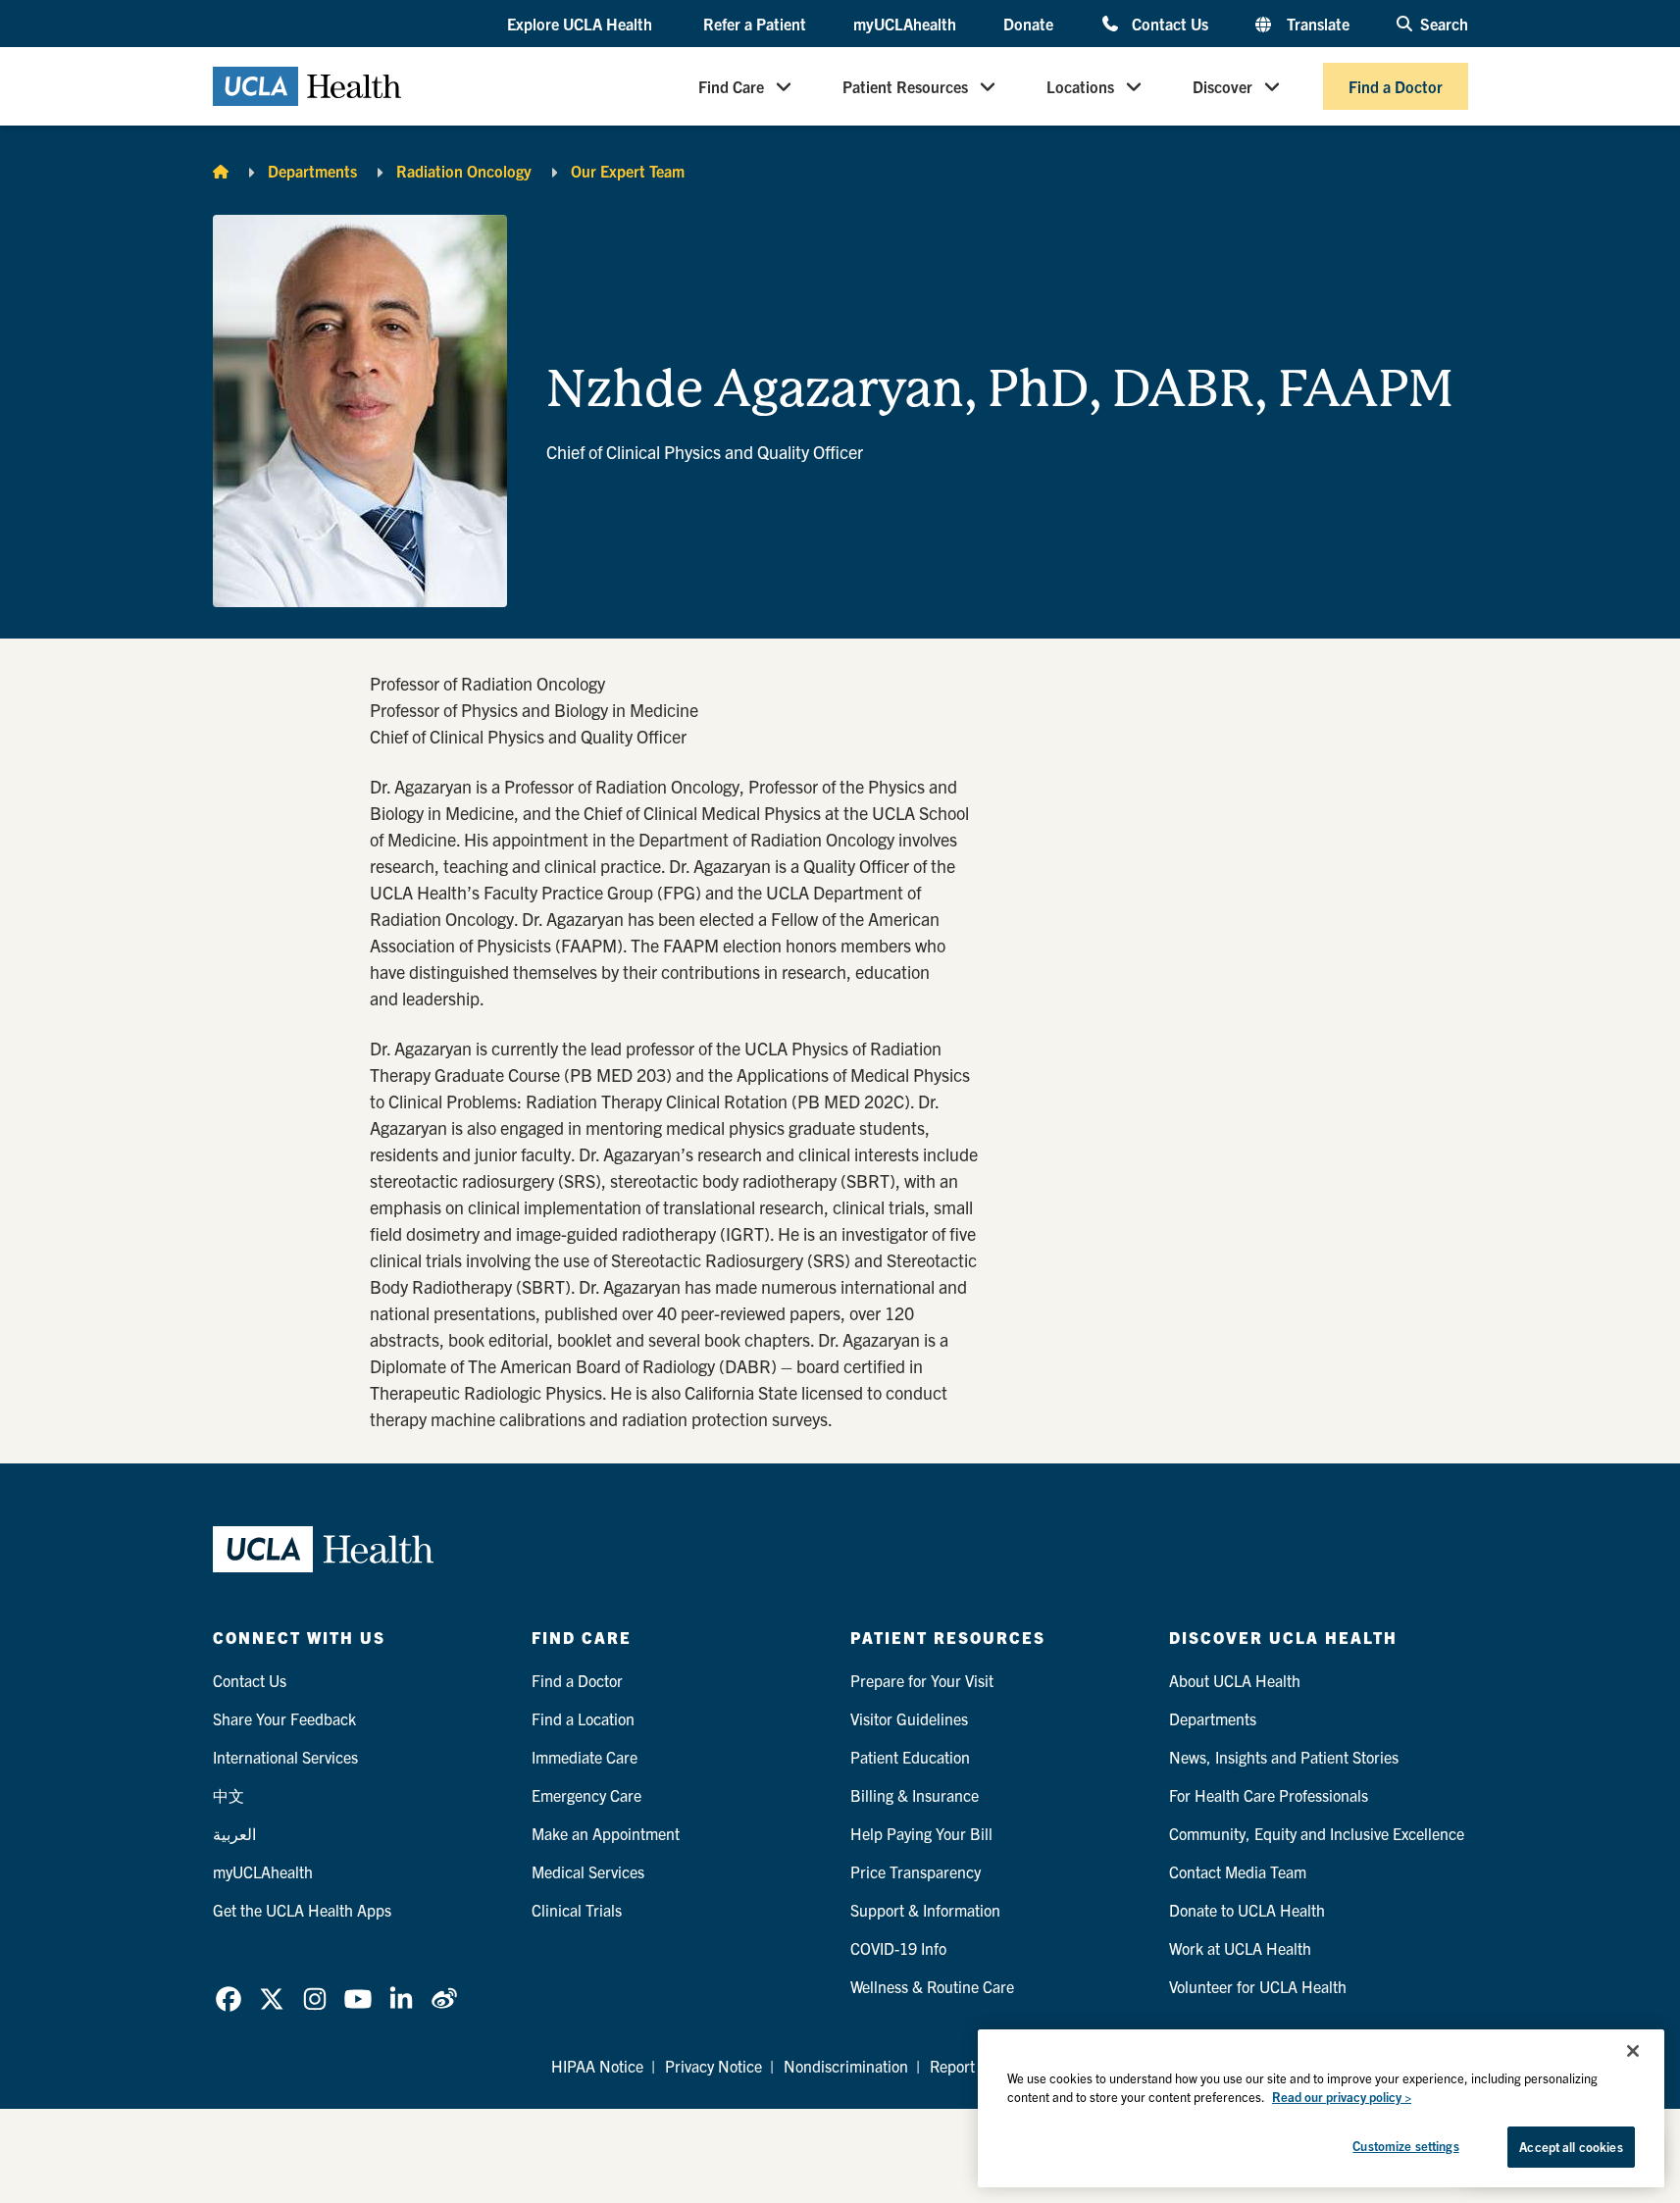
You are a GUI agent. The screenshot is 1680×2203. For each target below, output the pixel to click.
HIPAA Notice (597, 2066)
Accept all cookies (1571, 2147)
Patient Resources (905, 86)
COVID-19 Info (898, 1948)
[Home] (221, 171)
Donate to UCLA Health (1247, 1910)
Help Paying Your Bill (921, 1833)
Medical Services (588, 1871)
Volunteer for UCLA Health (1258, 1986)
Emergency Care (586, 1795)
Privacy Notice (713, 2066)
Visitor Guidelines (909, 1718)
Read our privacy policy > (1342, 2098)
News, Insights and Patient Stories (1284, 1757)
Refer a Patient (755, 24)
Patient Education (910, 1757)
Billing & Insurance (915, 1795)
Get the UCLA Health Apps (302, 1910)
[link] (229, 1999)
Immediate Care (585, 1757)
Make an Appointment (606, 1833)
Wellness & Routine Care (932, 1986)
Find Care (731, 86)
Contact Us (1170, 23)
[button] (582, 25)
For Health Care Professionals (1269, 1795)
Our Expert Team (628, 171)
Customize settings (1405, 2146)
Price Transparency (916, 1871)
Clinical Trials (577, 1910)
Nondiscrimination (846, 2066)
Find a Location (583, 1718)
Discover (1222, 86)
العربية (234, 1833)
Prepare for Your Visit (922, 1680)
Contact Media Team (1238, 1871)
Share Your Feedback (284, 1718)
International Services (285, 1757)
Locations (1080, 86)
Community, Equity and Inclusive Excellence (1317, 1833)
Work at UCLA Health (1240, 1948)
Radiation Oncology (464, 171)
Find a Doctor (1396, 86)
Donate (1028, 24)
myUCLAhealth (905, 24)
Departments (312, 171)
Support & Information (925, 1910)
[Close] (1633, 2051)
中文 (229, 1795)
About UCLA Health (1235, 1680)
